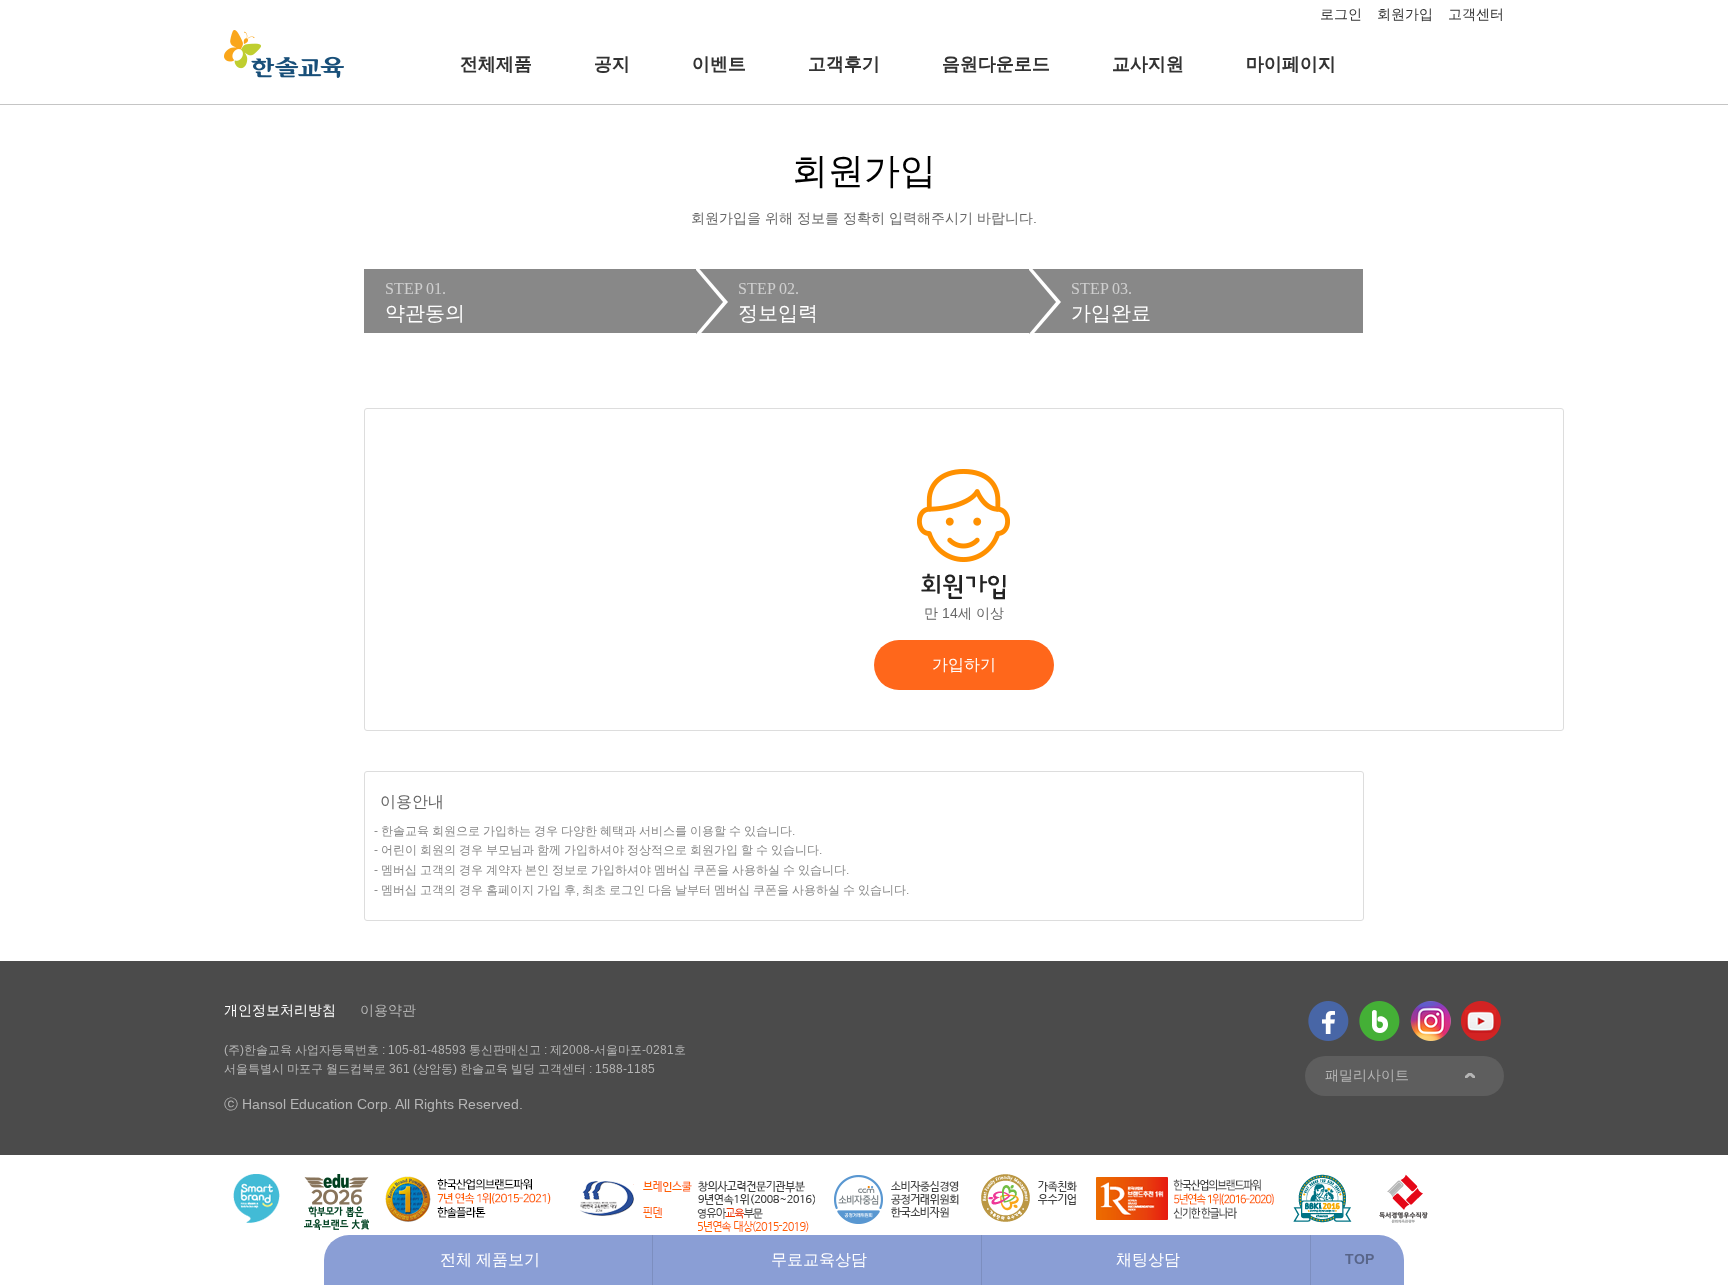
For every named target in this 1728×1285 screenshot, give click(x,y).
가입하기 (964, 664)
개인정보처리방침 (280, 1010)
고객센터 (1476, 14)
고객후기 (844, 64)
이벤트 (719, 64)
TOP (1359, 1259)
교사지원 (1148, 64)
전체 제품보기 (490, 1259)
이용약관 (388, 1010)
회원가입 (1405, 14)
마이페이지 (1291, 64)
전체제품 (496, 64)
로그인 (1341, 14)
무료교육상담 (819, 1259)
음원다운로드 (996, 64)
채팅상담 (1148, 1259)
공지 (612, 64)
